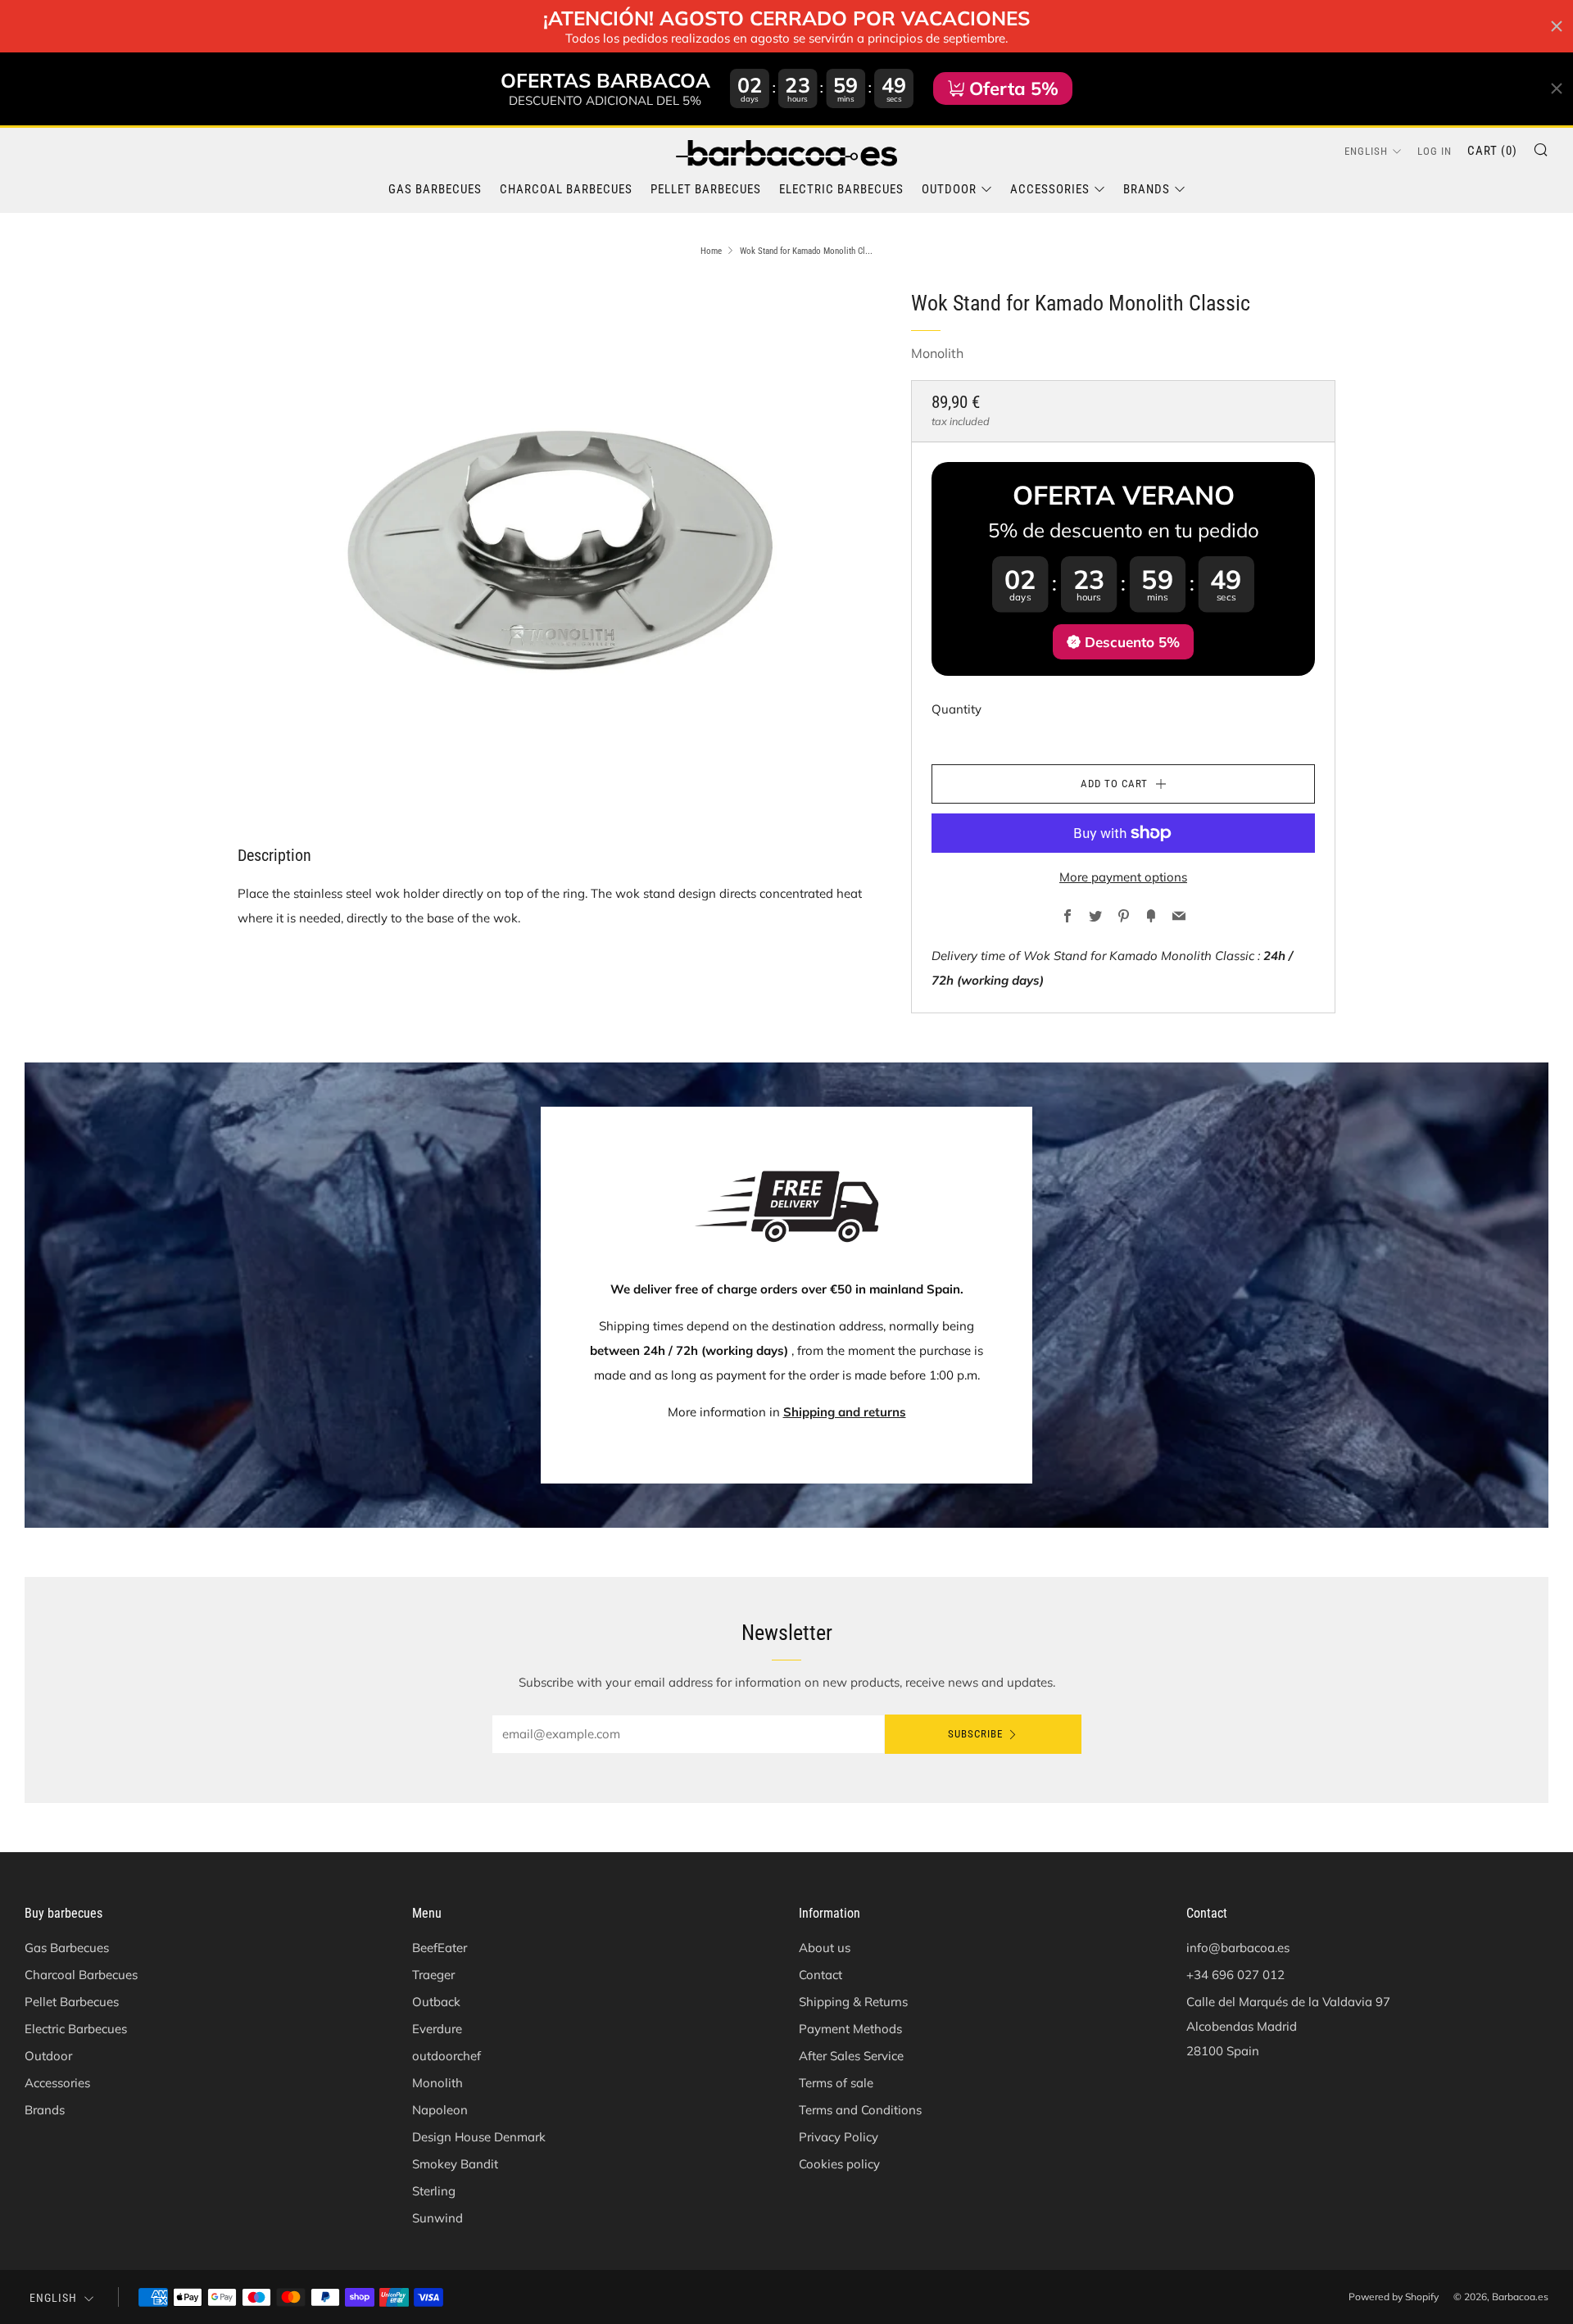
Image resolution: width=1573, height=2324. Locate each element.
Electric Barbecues (841, 189)
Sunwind (437, 2218)
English (1366, 151)
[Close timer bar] (1557, 26)
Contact (820, 1975)
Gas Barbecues (435, 189)
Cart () (1492, 151)
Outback (436, 2002)
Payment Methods (850, 2029)
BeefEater (440, 1948)
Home (711, 251)
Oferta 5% (1014, 88)
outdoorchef (447, 2056)
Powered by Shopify (1394, 2297)
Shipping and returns (845, 1412)
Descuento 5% (1132, 642)
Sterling (434, 2191)
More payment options (1123, 877)
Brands (1147, 189)
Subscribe (975, 1734)
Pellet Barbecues (706, 189)
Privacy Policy (839, 2137)
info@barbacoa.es (1238, 1948)
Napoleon (440, 2110)
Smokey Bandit (455, 2164)
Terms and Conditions (860, 2110)
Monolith (937, 353)
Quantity (956, 709)
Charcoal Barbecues (566, 189)
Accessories (1050, 189)
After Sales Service (851, 2056)
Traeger (433, 1975)
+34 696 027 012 (1235, 1975)
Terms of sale (836, 2083)
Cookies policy (839, 2164)
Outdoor (949, 189)
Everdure (437, 2029)
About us (825, 1948)
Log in (1435, 151)
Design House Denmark (479, 2137)
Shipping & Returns (853, 2002)
